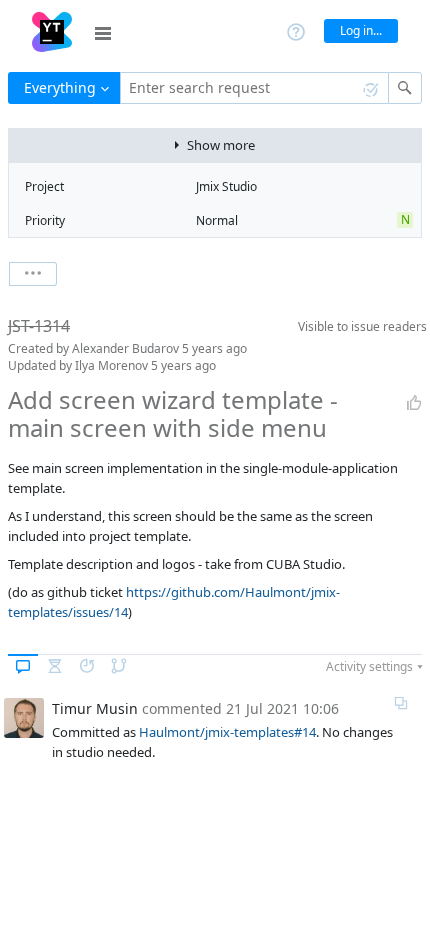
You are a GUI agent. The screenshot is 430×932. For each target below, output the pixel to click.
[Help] (296, 30)
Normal (217, 220)
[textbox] (254, 88)
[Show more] (33, 274)
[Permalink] (401, 703)
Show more (221, 145)
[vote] (414, 403)
